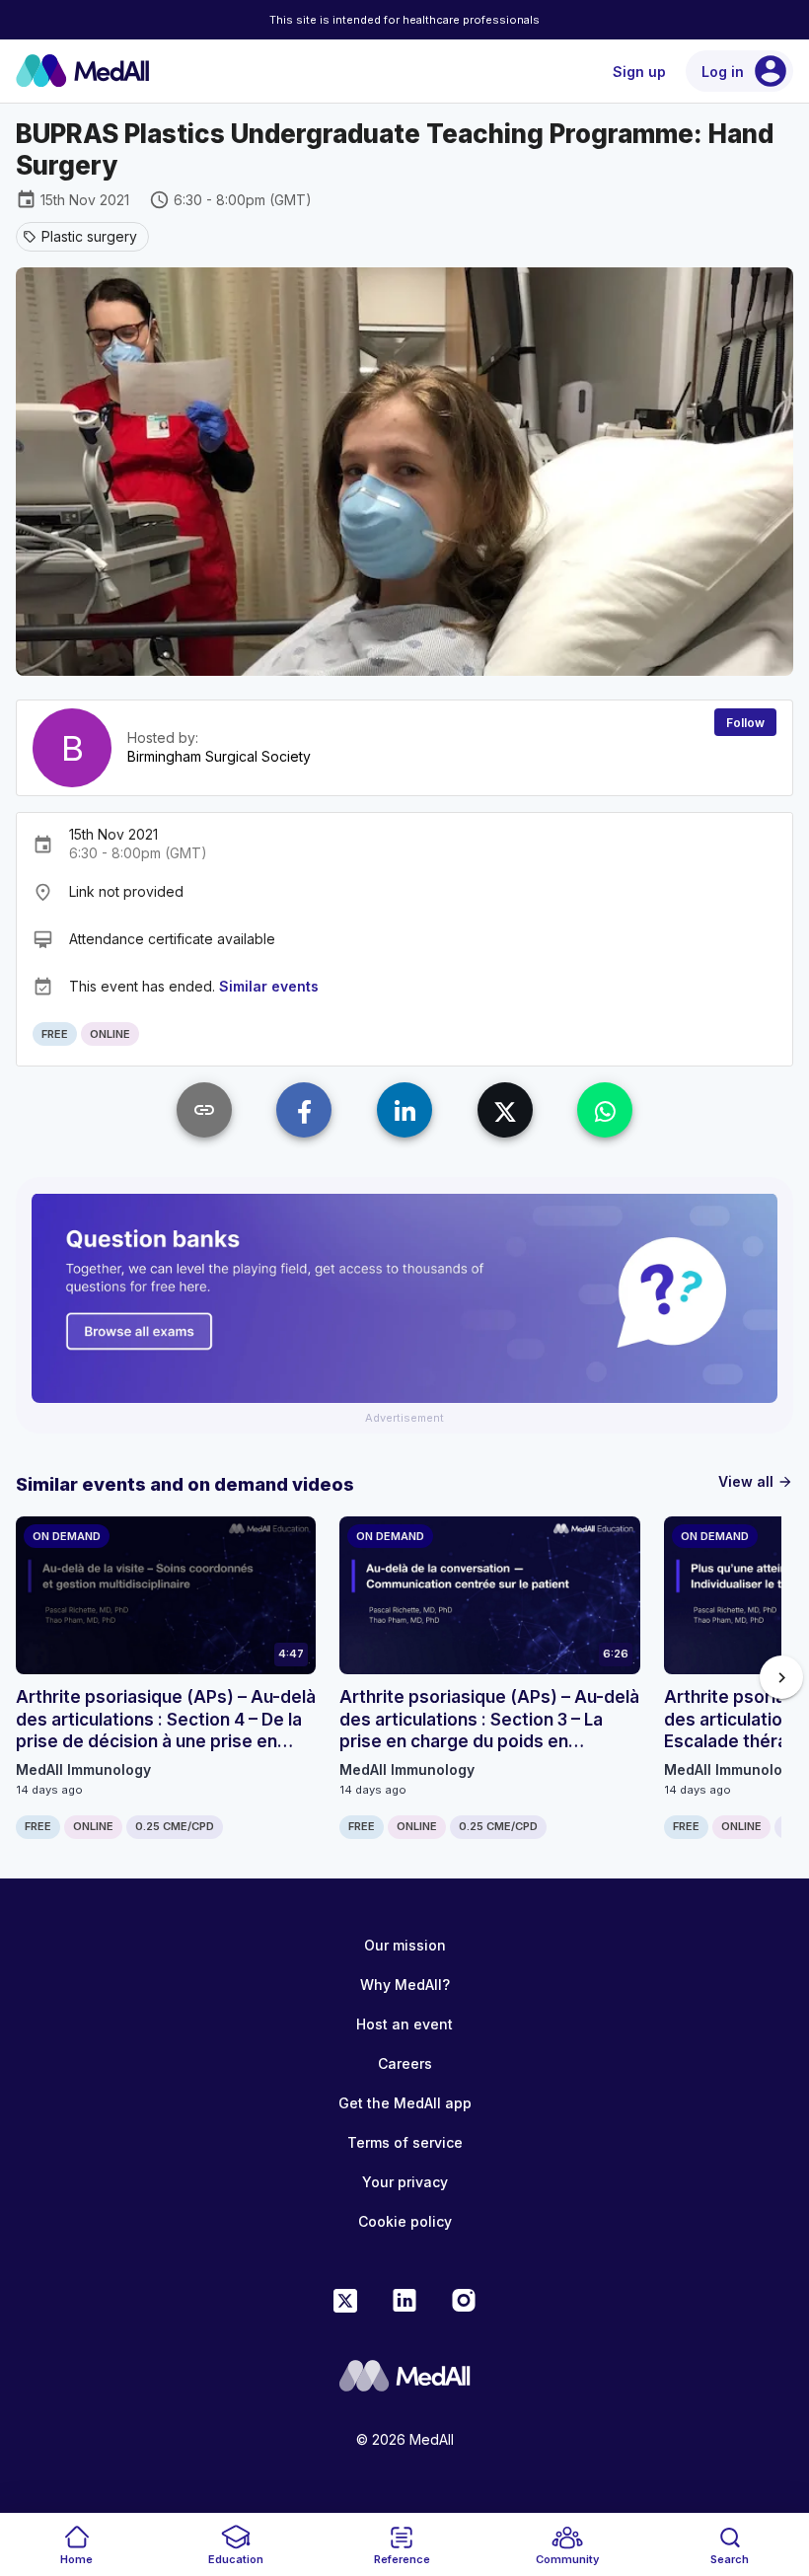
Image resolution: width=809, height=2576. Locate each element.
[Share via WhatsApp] (605, 1110)
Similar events (269, 986)
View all (756, 1481)
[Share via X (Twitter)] (505, 1110)
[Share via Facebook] (304, 1110)
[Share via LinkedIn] (404, 1110)
